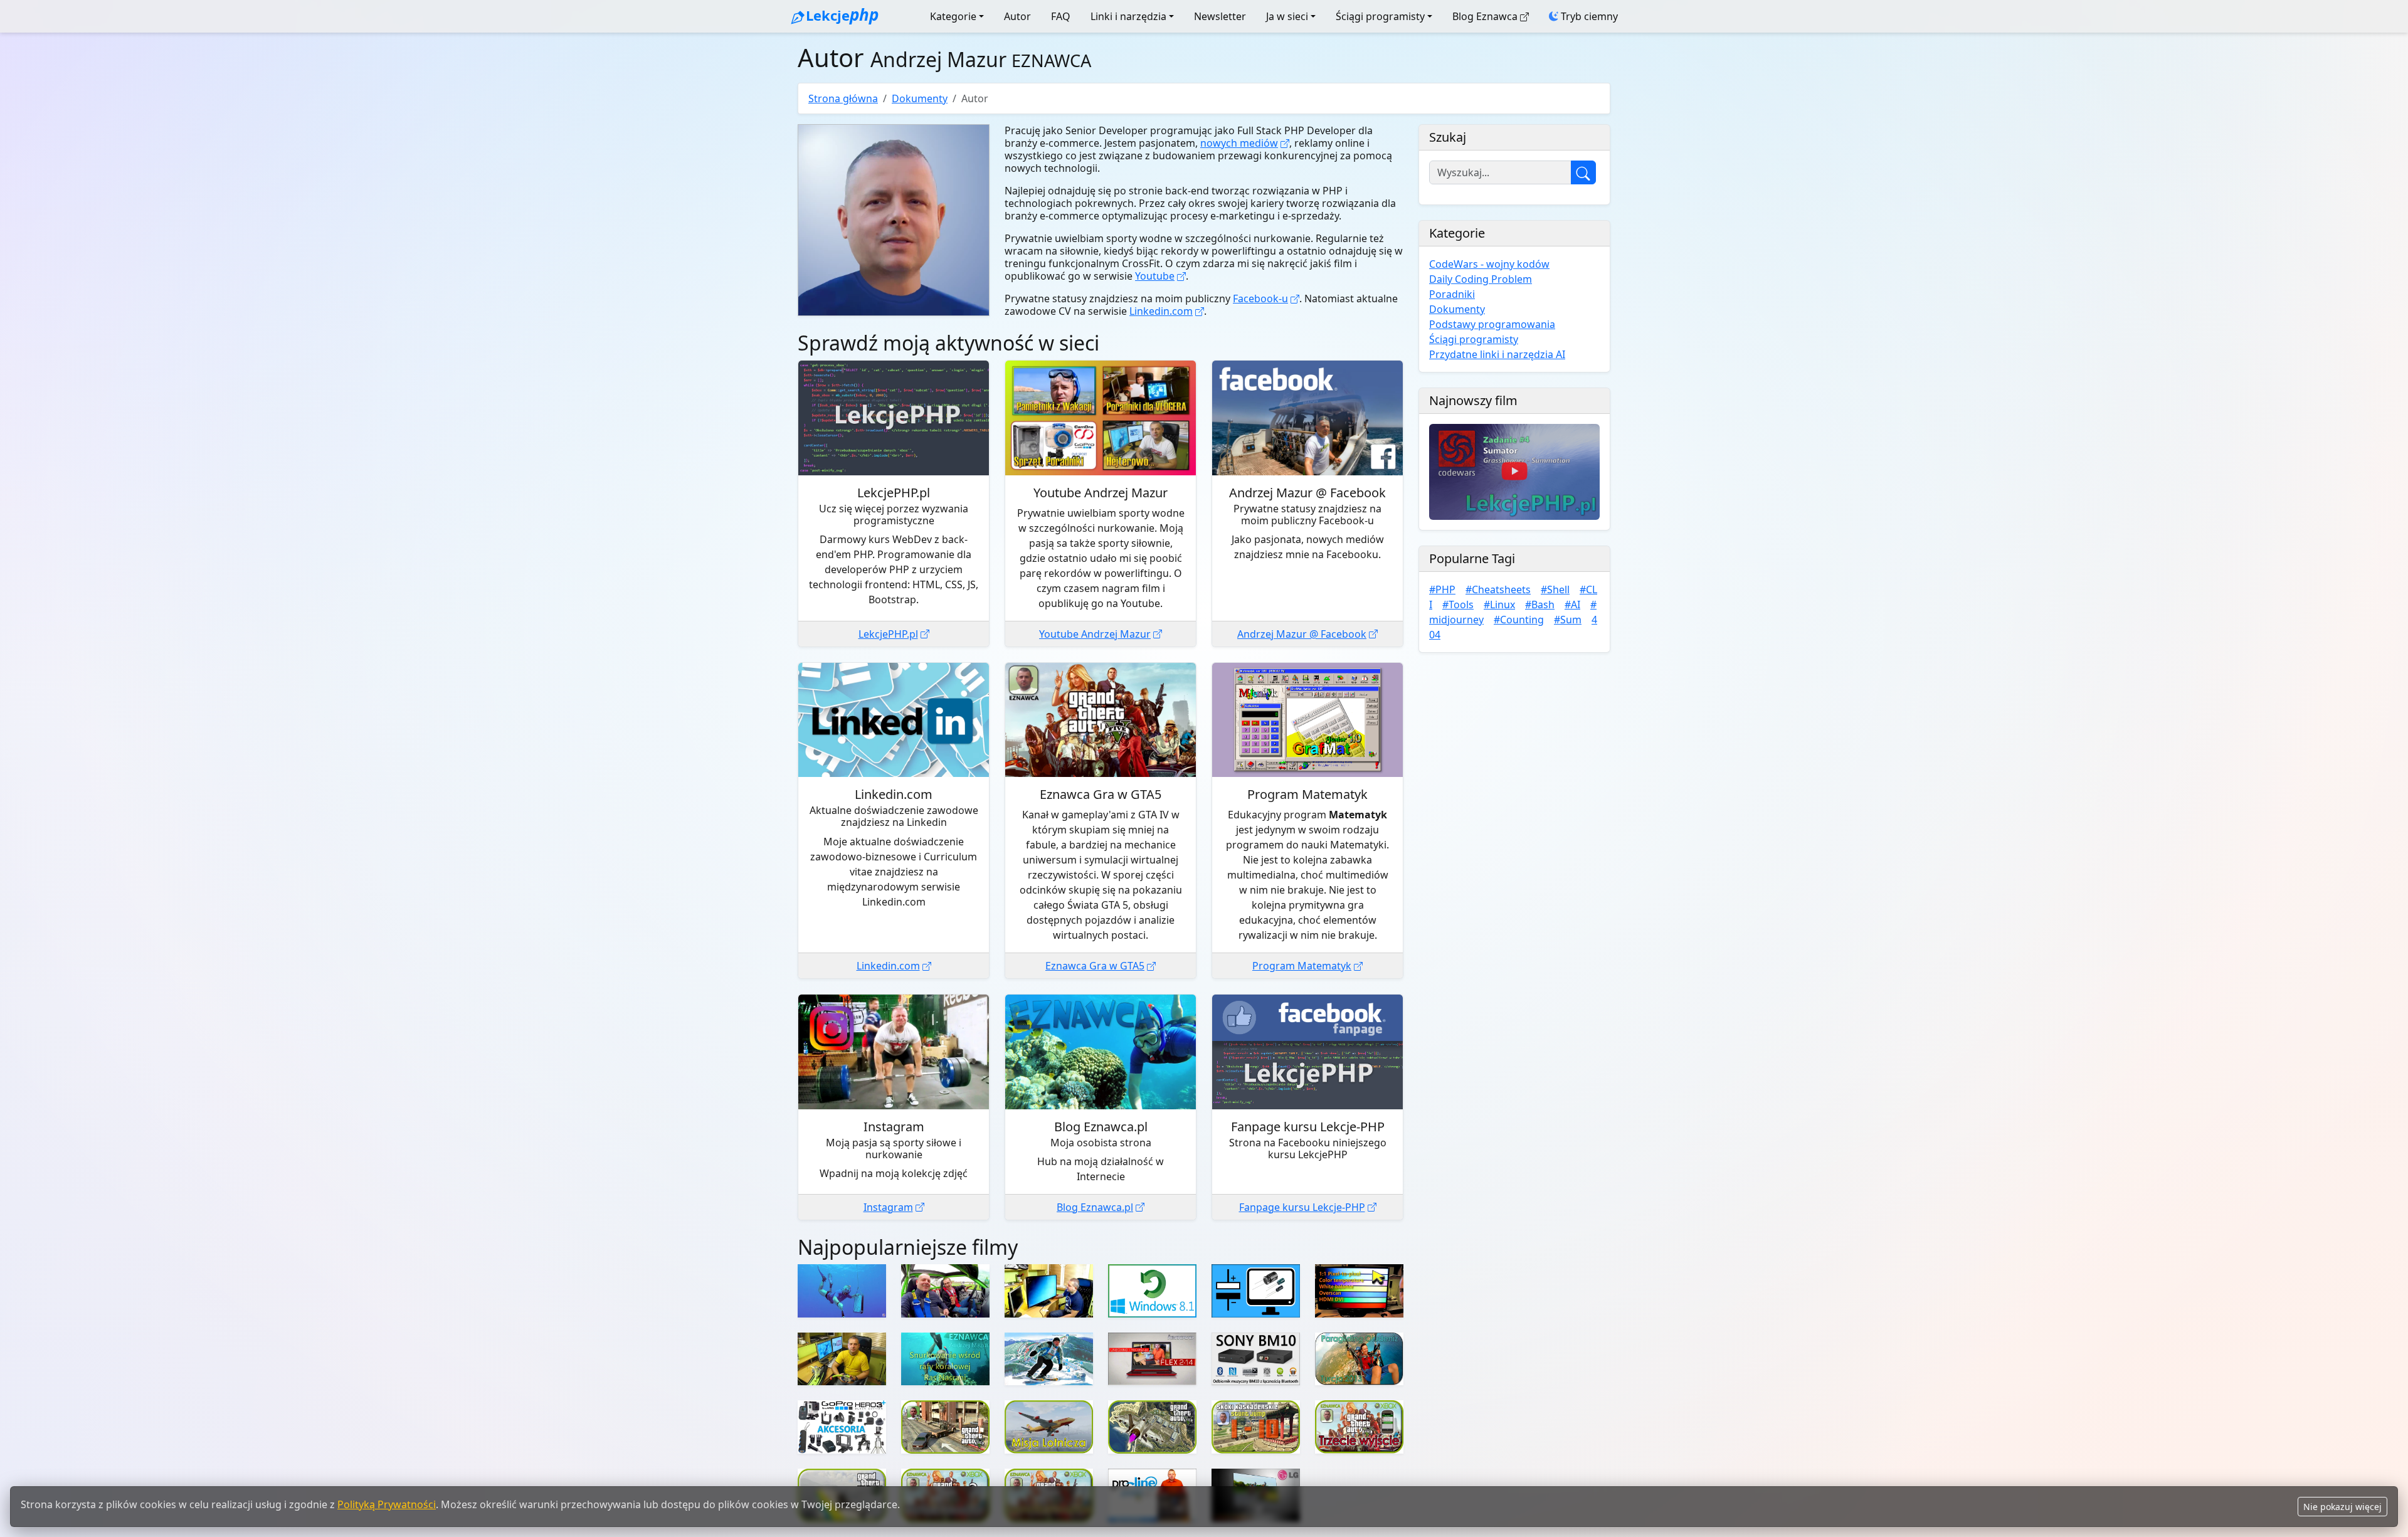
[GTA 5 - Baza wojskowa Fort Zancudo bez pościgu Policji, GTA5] (1152, 1427)
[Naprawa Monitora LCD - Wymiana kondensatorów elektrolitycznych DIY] (1256, 1291)
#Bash (1540, 605)
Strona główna (843, 98)
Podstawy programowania (1492, 324)
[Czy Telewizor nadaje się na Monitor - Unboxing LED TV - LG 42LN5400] (1049, 1291)
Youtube (1155, 276)
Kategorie (953, 16)
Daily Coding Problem (1481, 279)
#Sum (1568, 620)
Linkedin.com (1161, 311)
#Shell (1555, 589)
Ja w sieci (1287, 16)
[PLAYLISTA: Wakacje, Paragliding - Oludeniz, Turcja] (1359, 1359)
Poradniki (1452, 294)
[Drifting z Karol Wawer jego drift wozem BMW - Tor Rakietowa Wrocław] (945, 1291)
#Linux (1499, 605)
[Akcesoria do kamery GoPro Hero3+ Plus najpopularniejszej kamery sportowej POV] (842, 1427)
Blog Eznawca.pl (1095, 1207)
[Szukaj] (1583, 172)
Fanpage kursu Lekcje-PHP (1302, 1207)
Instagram (888, 1207)
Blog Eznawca (1485, 16)
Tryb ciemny (1588, 16)
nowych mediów (1239, 143)
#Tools (1458, 605)
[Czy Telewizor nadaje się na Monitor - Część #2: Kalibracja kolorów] (1359, 1291)
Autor (1017, 16)
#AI (1572, 605)
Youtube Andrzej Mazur (1095, 634)
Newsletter (1220, 16)
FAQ (1061, 16)
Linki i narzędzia (1128, 16)
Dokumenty (920, 98)
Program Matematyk (1302, 966)
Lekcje (842, 14)
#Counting (1519, 620)
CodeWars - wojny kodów (1489, 264)
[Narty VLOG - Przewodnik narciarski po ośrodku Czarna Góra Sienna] (1049, 1359)
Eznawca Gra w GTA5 (1095, 966)
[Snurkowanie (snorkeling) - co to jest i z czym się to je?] (842, 1359)
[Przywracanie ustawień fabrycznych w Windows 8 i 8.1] (1152, 1291)
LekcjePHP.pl (888, 634)
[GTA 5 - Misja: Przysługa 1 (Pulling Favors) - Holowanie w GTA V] (945, 1427)
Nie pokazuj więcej (2342, 1507)
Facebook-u (1260, 298)
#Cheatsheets (1498, 589)
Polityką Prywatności (387, 1504)
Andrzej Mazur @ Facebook (1302, 634)
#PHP (1442, 589)
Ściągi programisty (1380, 16)
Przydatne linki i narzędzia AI (1497, 354)
